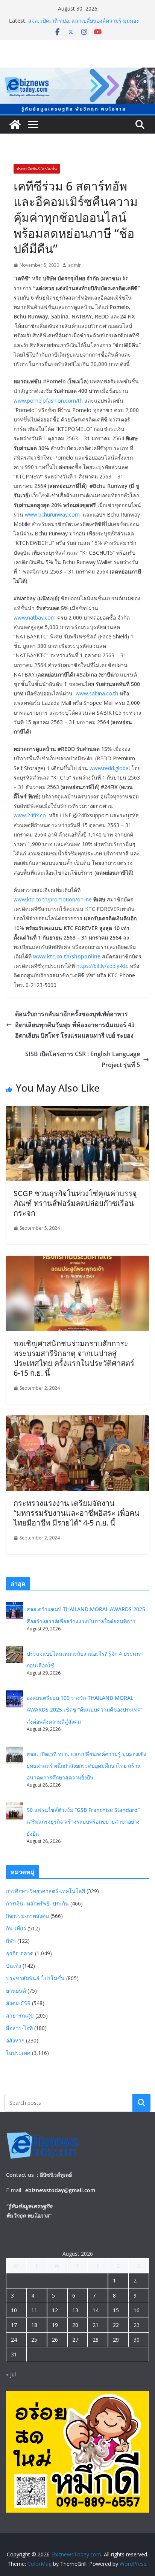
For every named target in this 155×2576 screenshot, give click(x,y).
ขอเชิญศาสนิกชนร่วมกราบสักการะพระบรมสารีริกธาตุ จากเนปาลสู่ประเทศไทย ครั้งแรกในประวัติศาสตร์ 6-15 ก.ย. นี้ (74, 1358)
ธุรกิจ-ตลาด (20, 1953)
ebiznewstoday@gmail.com (60, 2190)
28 (96, 2340)
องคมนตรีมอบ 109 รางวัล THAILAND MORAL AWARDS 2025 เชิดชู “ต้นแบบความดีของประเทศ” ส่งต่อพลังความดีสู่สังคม (85, 1709)
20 (75, 2325)
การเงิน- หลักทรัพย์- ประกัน (37, 1903)
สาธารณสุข (20, 2015)
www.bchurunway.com (52, 514)
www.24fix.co (31, 815)
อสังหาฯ (15, 2040)
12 (55, 2310)
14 (96, 2310)
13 (75, 2310)
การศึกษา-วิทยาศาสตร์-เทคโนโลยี (46, 1891)
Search (141, 2103)
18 (34, 2325)
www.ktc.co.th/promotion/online (53, 899)
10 (14, 2310)
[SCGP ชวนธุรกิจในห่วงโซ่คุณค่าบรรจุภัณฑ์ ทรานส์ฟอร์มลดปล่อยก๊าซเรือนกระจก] (77, 1111)
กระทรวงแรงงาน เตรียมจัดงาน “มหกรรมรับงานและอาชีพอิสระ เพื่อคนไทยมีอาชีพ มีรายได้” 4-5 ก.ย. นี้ (77, 1513)
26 (55, 2340)
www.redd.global (110, 768)
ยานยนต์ (16, 1991)
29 (116, 2340)
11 (34, 2310)
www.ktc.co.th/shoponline (67, 956)
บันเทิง (14, 1966)
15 (116, 2310)
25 (34, 2340)
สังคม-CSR (18, 2003)
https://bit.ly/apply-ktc (102, 966)
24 (14, 2340)
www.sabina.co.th (97, 693)
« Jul (11, 2374)
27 (75, 2340)
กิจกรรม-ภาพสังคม (27, 1916)
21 (96, 2325)
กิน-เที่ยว (16, 1928)
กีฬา (11, 1941)
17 (14, 2325)
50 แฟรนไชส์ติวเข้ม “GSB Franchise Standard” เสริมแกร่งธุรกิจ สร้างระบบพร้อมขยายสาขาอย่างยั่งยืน (83, 1822)
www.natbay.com (35, 617)
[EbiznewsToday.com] (77, 73)
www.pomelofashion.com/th (48, 401)
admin (75, 265)
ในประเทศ (18, 2053)
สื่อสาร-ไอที (19, 2028)
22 (116, 2325)
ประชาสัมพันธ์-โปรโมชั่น (37, 169)
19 (55, 2325)
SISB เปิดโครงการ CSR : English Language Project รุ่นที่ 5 (83, 1059)
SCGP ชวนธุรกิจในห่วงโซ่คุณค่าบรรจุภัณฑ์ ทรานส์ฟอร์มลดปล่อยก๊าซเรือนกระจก (75, 1203)
